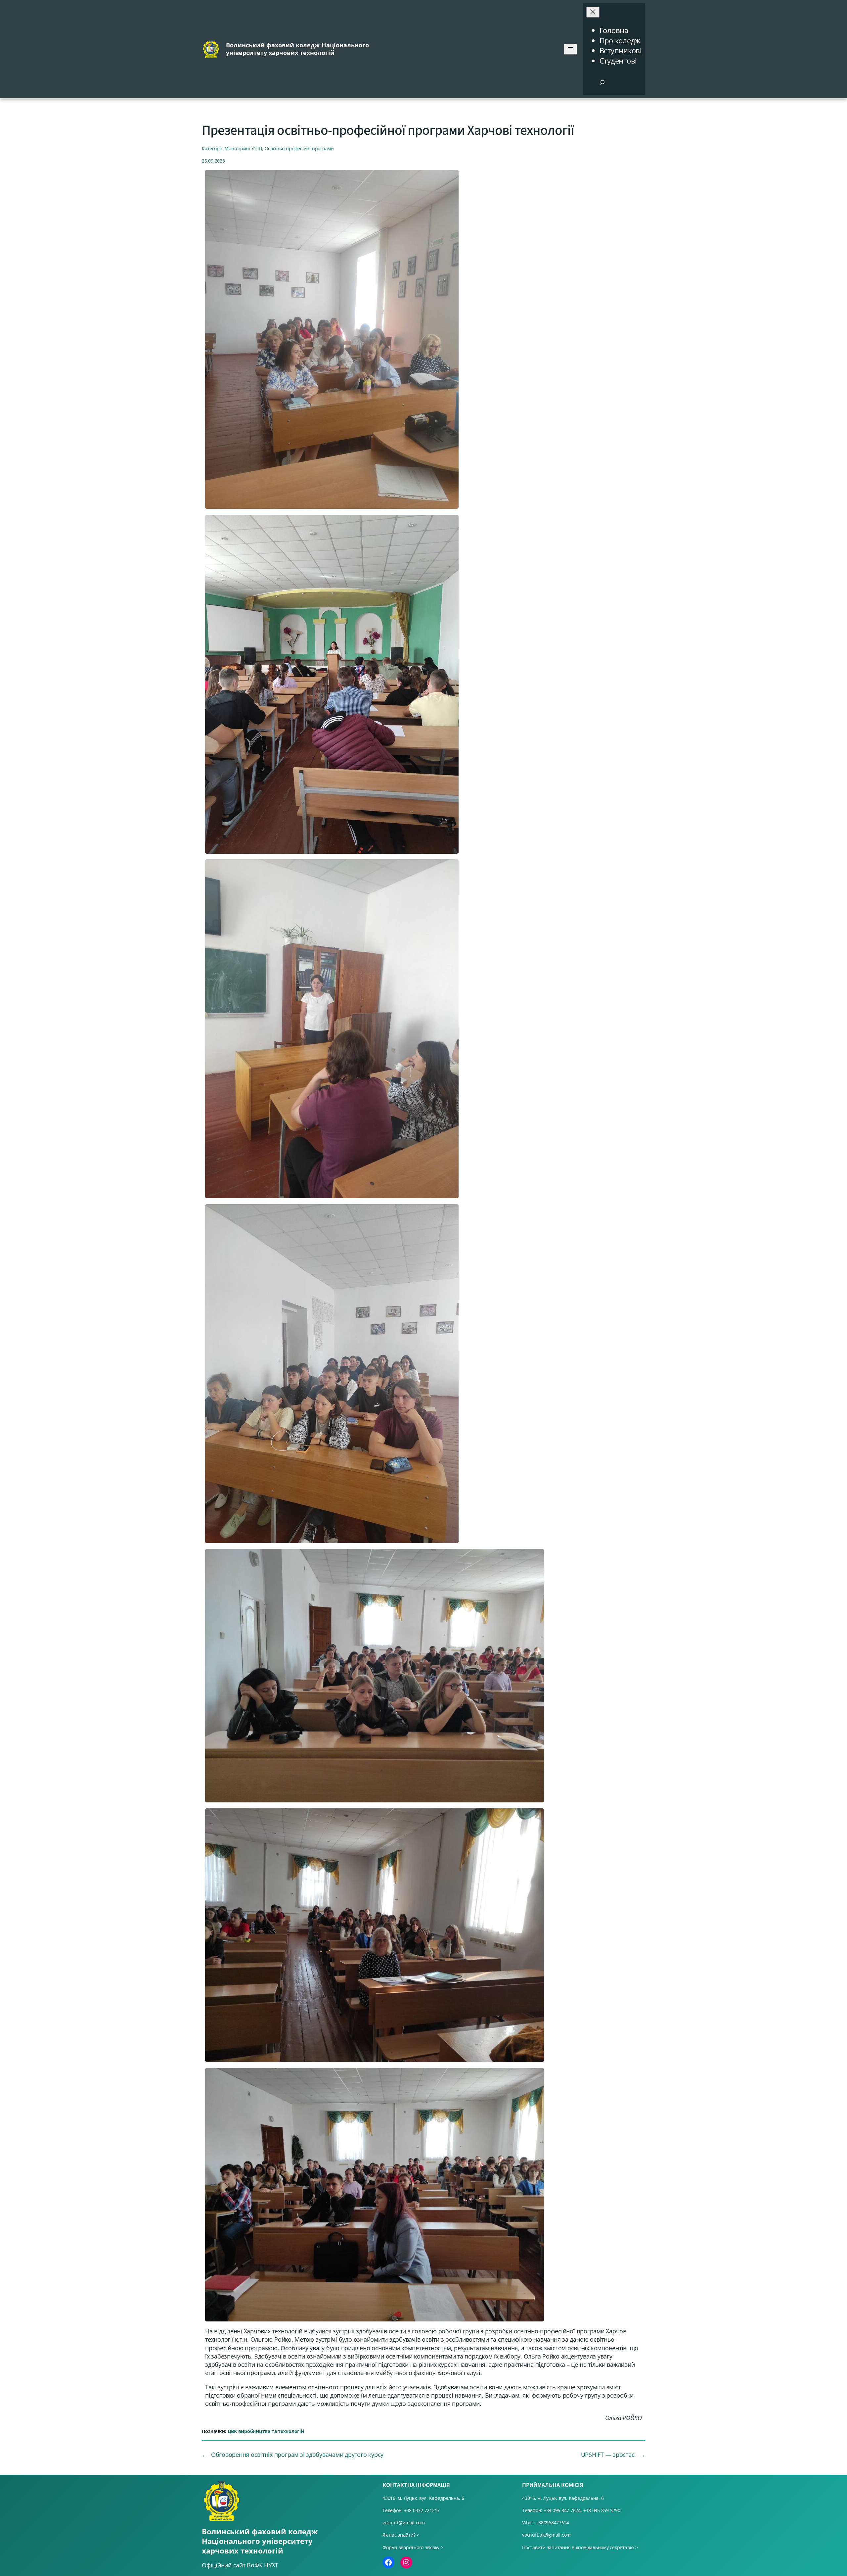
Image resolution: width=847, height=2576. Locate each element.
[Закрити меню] (593, 12)
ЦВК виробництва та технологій (266, 2431)
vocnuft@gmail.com (404, 2523)
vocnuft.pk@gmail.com (546, 2535)
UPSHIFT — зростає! (609, 2455)
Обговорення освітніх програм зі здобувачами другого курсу (297, 2455)
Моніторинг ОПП (243, 148)
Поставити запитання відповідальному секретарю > (580, 2547)
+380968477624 (552, 2523)
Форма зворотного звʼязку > (413, 2547)
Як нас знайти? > (401, 2535)
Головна (614, 30)
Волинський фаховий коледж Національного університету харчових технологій (297, 49)
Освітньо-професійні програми (299, 148)
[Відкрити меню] (570, 49)
